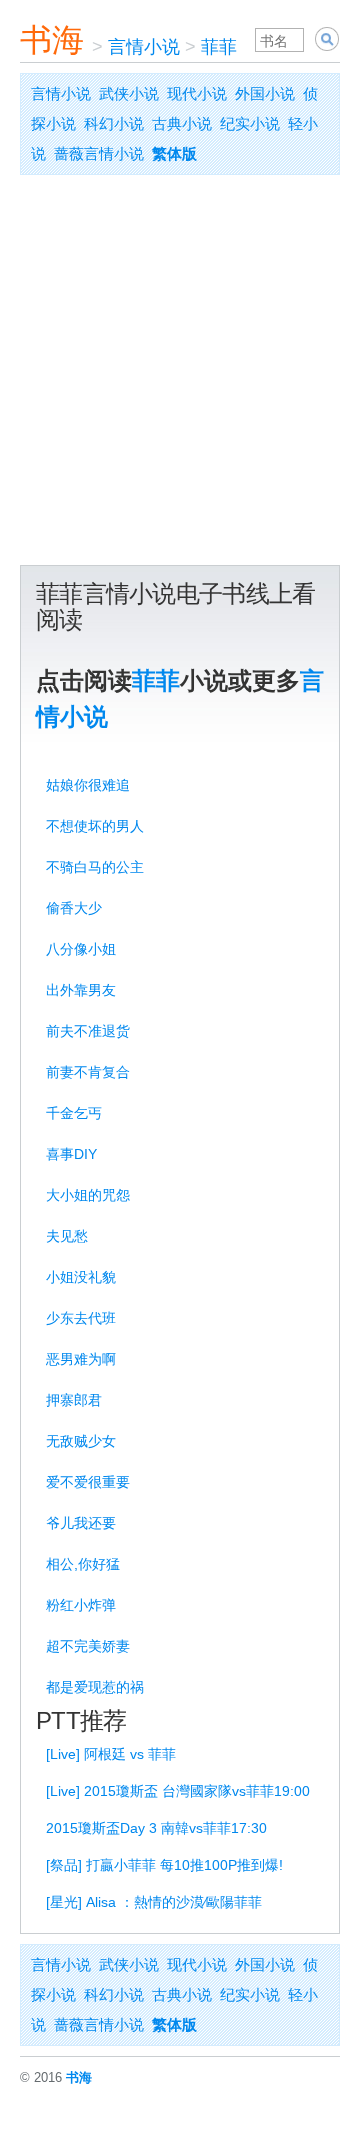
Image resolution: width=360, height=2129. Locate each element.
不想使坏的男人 (95, 826)
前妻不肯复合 (88, 1072)
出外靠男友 (81, 990)
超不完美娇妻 (88, 1646)
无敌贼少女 (81, 1441)
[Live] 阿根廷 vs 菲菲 (111, 1754)
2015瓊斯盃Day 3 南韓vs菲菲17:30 (156, 1828)
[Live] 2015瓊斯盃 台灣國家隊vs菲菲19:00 (178, 1791)
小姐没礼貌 (81, 1277)
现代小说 (197, 93)
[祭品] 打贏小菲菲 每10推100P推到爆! (164, 1865)
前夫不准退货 (88, 1031)
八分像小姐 (81, 949)
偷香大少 (74, 908)
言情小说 (144, 47)
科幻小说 (114, 123)
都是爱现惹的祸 (95, 1687)
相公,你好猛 (83, 1564)
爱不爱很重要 (88, 1482)
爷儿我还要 (81, 1523)
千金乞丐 (74, 1113)
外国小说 (265, 93)
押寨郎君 (74, 1400)
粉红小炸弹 (81, 1605)
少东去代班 (81, 1318)
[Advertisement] (180, 375)
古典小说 (182, 123)
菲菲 (219, 47)
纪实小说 (250, 123)
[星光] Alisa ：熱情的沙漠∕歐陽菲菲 (154, 1902)
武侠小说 (129, 93)
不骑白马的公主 (95, 867)
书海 (52, 40)
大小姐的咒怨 (88, 1195)
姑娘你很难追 (88, 785)
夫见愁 (67, 1236)
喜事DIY (71, 1154)
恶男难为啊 (81, 1359)
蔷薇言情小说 (99, 153)
